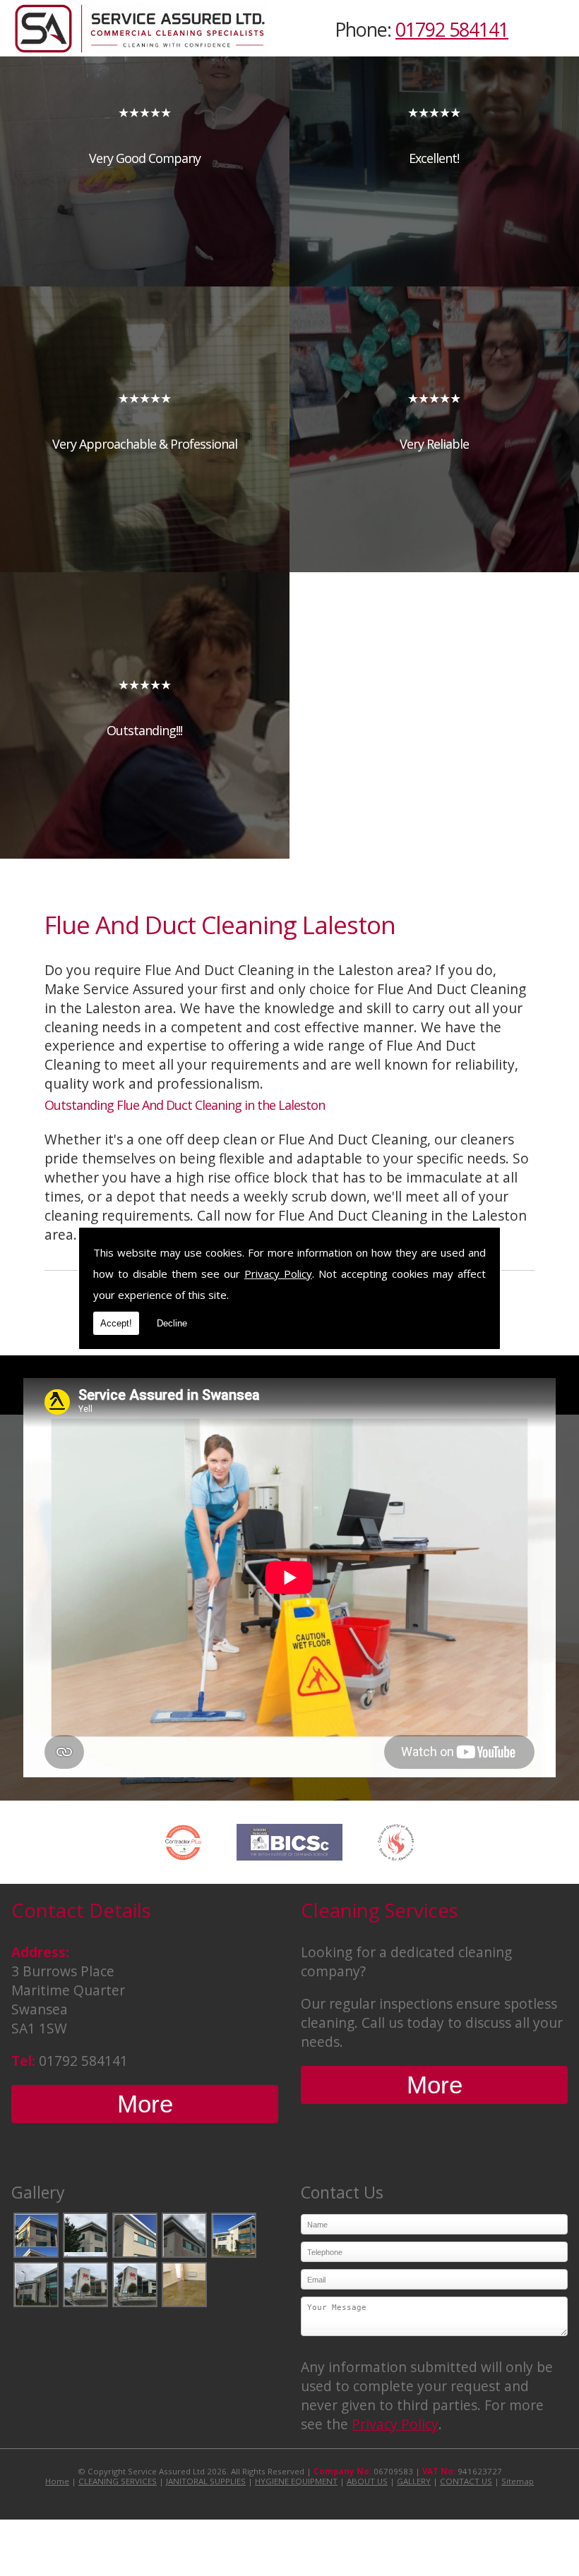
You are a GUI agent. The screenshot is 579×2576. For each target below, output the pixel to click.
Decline (172, 1323)
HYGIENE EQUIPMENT (296, 2481)
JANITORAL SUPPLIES (206, 2481)
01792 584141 (452, 29)
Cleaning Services (380, 1910)
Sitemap (518, 2481)
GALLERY (414, 2481)
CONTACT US (466, 2481)
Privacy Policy (278, 1274)
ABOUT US (367, 2481)
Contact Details (81, 1910)
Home (57, 2481)
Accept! (116, 1323)
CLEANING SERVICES (118, 2481)
